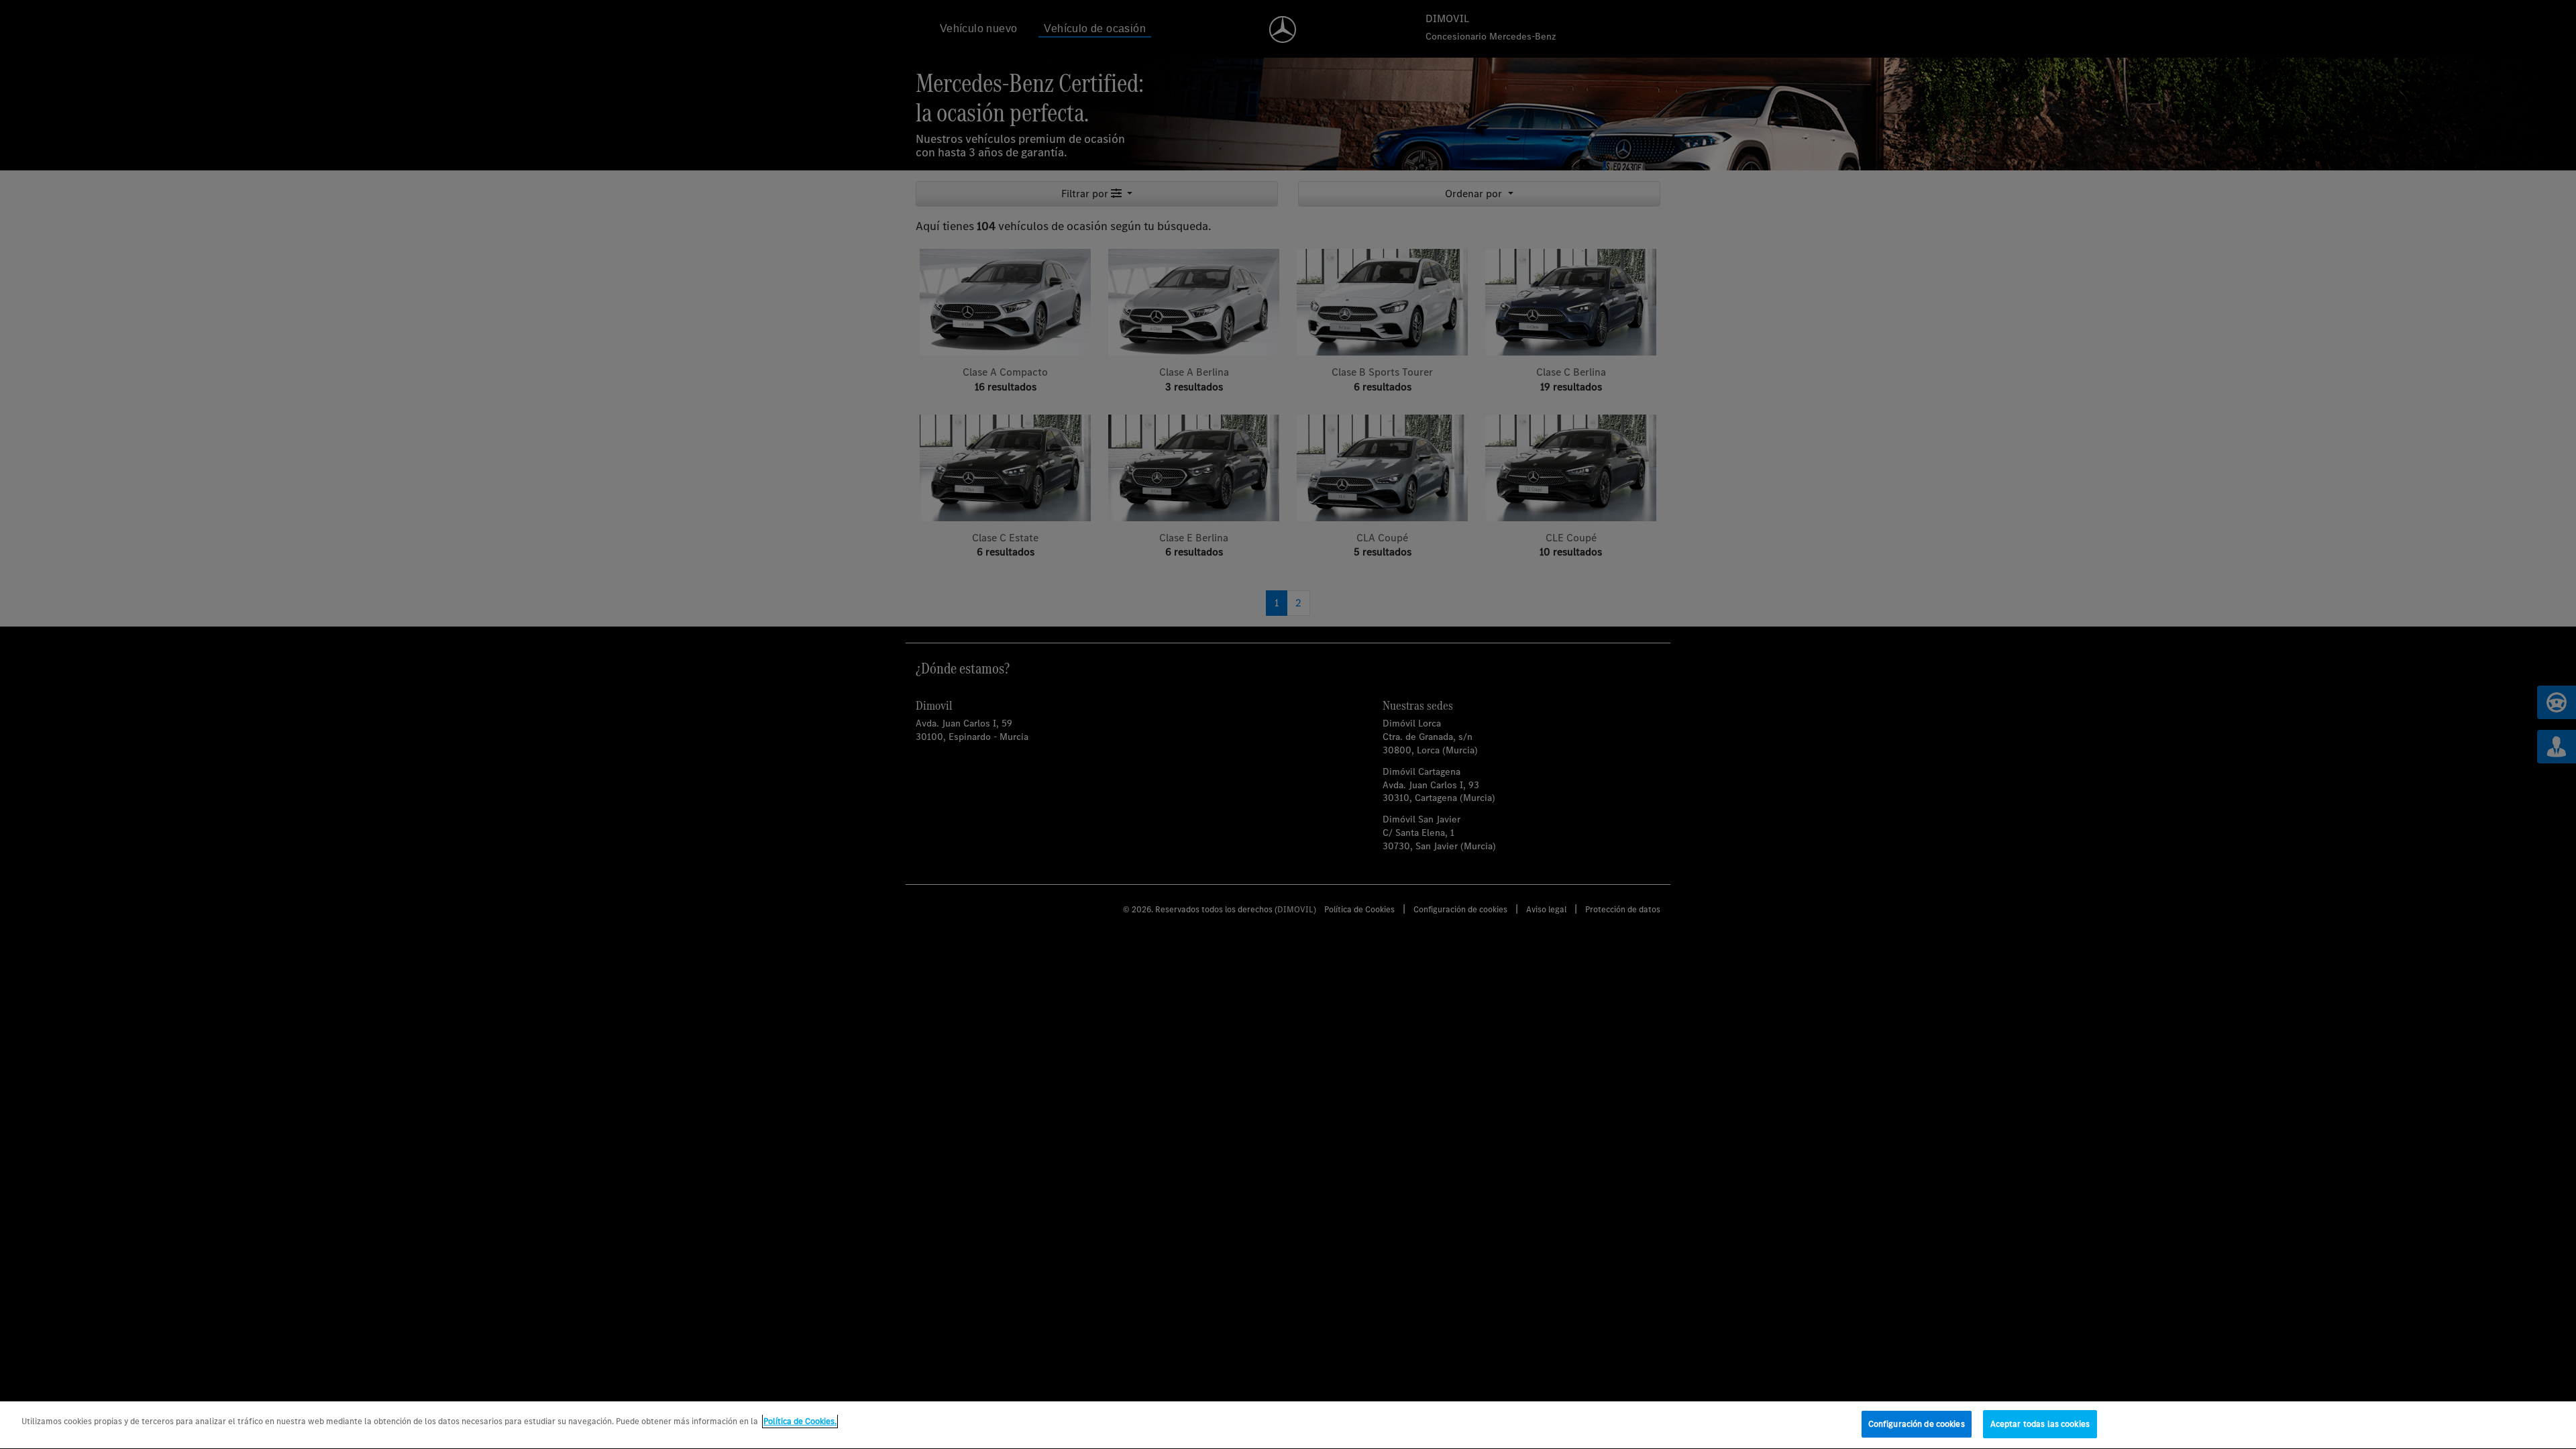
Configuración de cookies (1917, 1424)
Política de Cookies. (800, 1421)
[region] (1288, 1425)
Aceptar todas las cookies (2040, 1424)
